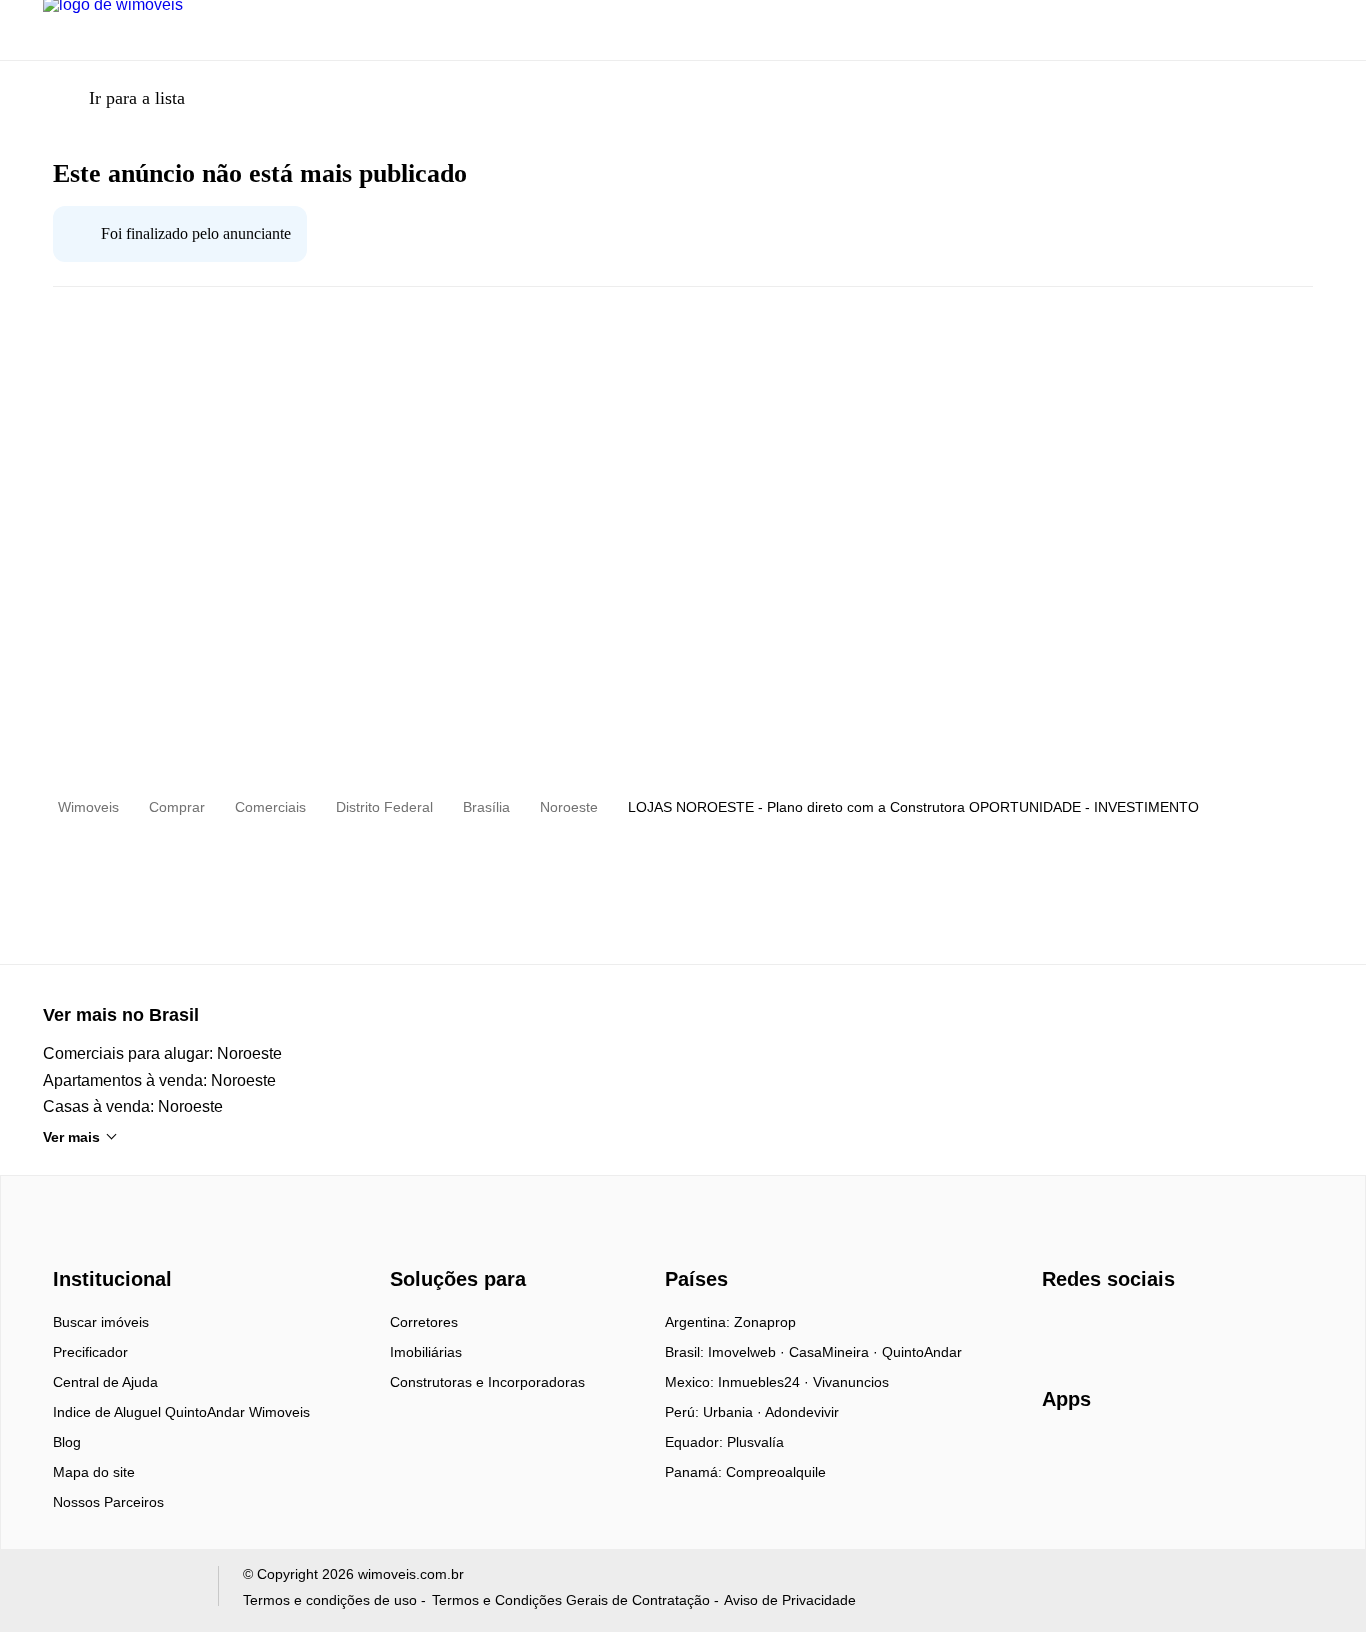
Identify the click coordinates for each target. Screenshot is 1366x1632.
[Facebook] (1058, 1329)
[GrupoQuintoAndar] (118, 1590)
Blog (67, 1442)
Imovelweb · (748, 1352)
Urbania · (734, 1412)
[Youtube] (1124, 1329)
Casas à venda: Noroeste (133, 1106)
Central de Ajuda (105, 1382)
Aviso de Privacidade (790, 1600)
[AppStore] (1106, 1456)
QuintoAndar (922, 1352)
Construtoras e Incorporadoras (487, 1382)
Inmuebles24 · (765, 1382)
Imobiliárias (426, 1352)
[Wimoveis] (115, 1243)
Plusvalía (755, 1442)
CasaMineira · (835, 1352)
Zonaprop (765, 1322)
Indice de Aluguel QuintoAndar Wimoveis (181, 1412)
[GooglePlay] (1241, 1457)
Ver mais (71, 1137)
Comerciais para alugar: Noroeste (162, 1053)
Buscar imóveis (101, 1322)
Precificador (90, 1352)
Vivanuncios (851, 1382)
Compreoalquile (776, 1472)
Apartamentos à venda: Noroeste (159, 1080)
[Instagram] (1091, 1329)
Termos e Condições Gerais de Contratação (571, 1600)
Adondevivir (802, 1412)
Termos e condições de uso (330, 1600)
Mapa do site (94, 1472)
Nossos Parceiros (108, 1502)
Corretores (424, 1322)
